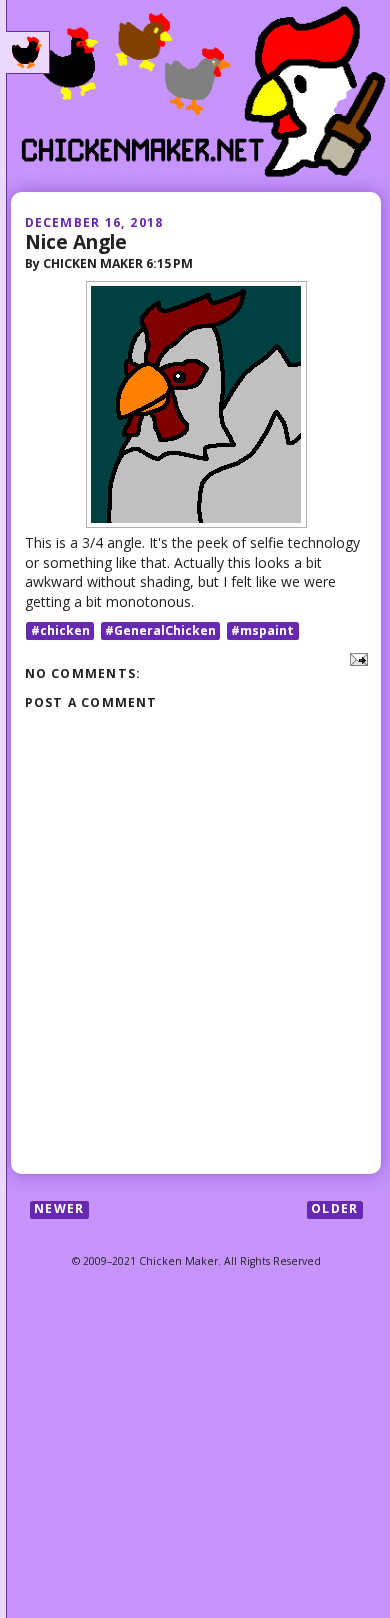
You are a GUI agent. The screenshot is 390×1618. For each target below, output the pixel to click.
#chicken (60, 630)
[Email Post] (355, 658)
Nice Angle (76, 241)
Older (334, 1209)
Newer (59, 1209)
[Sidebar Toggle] (28, 53)
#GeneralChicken (160, 630)
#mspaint (262, 630)
